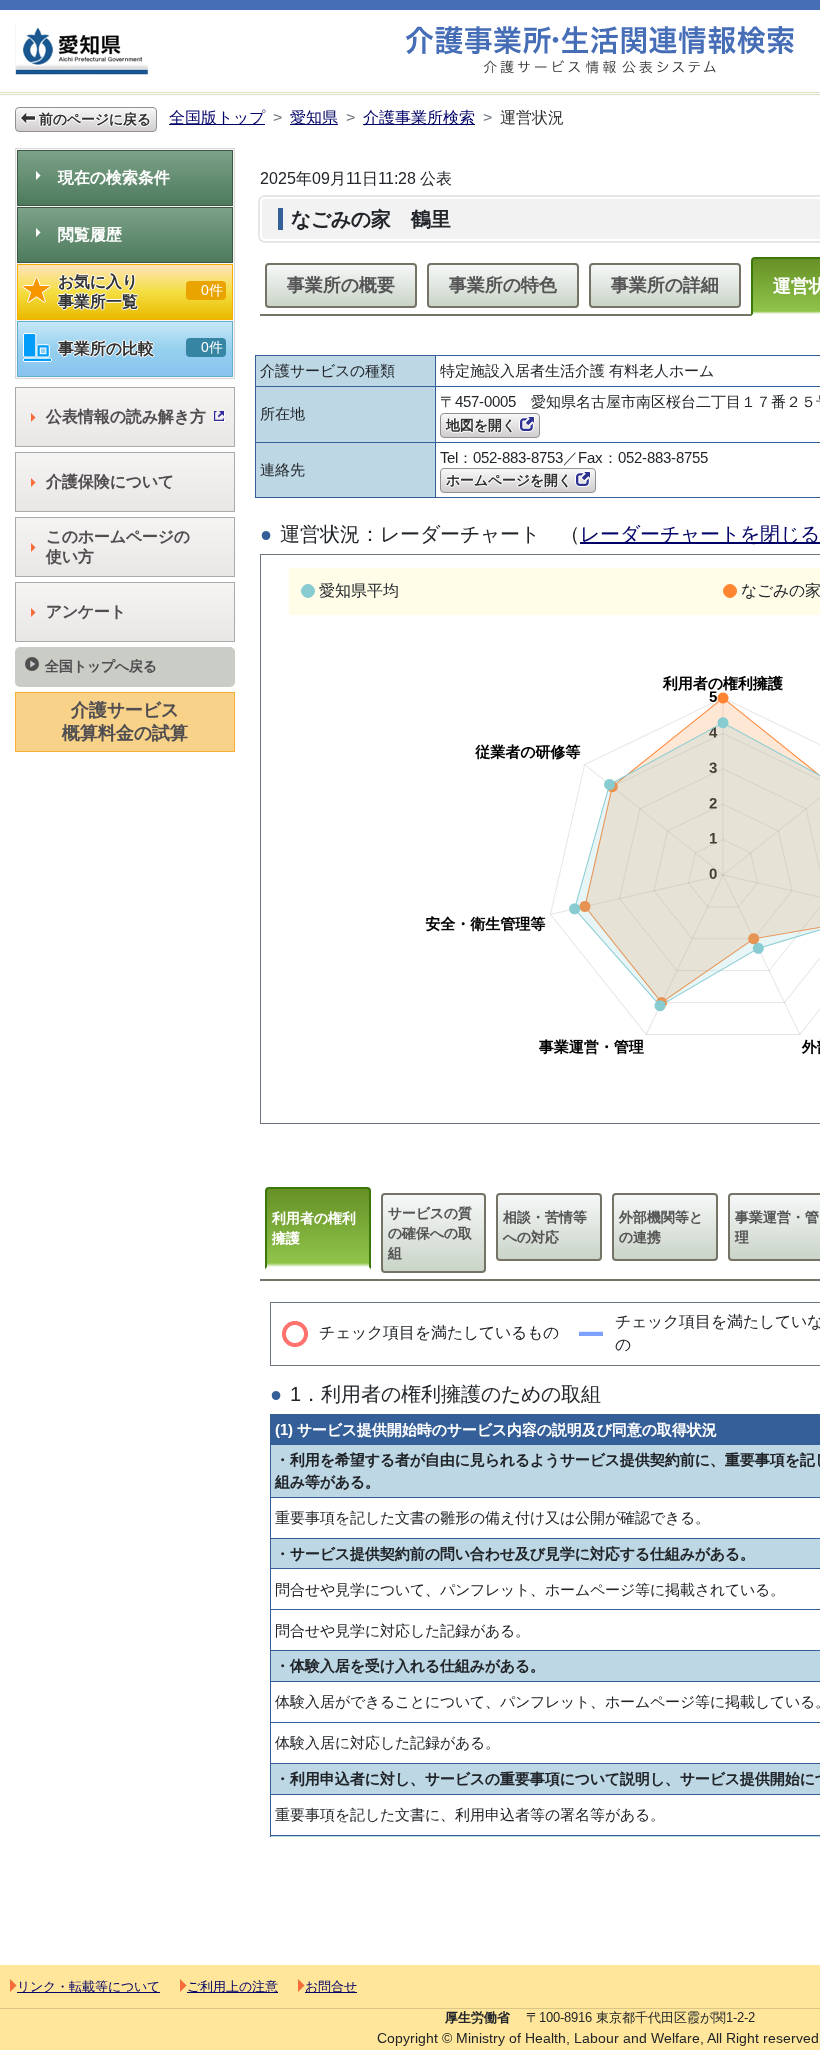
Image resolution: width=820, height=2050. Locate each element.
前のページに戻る (93, 119)
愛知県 (314, 117)
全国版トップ (217, 117)
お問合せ (331, 1986)
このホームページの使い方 (118, 546)
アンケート (86, 611)
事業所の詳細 (665, 285)
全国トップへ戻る (101, 666)
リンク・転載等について (88, 1986)
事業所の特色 (503, 285)
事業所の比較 (140, 348)
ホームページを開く (511, 480)
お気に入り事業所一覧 (140, 291)
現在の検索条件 (114, 177)
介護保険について (110, 481)
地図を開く (483, 425)
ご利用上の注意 (232, 1986)
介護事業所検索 (419, 117)
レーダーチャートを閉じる (700, 534)
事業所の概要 (341, 285)
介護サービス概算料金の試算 (125, 721)
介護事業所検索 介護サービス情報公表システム (600, 50)
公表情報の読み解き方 (126, 416)
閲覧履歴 (90, 234)
